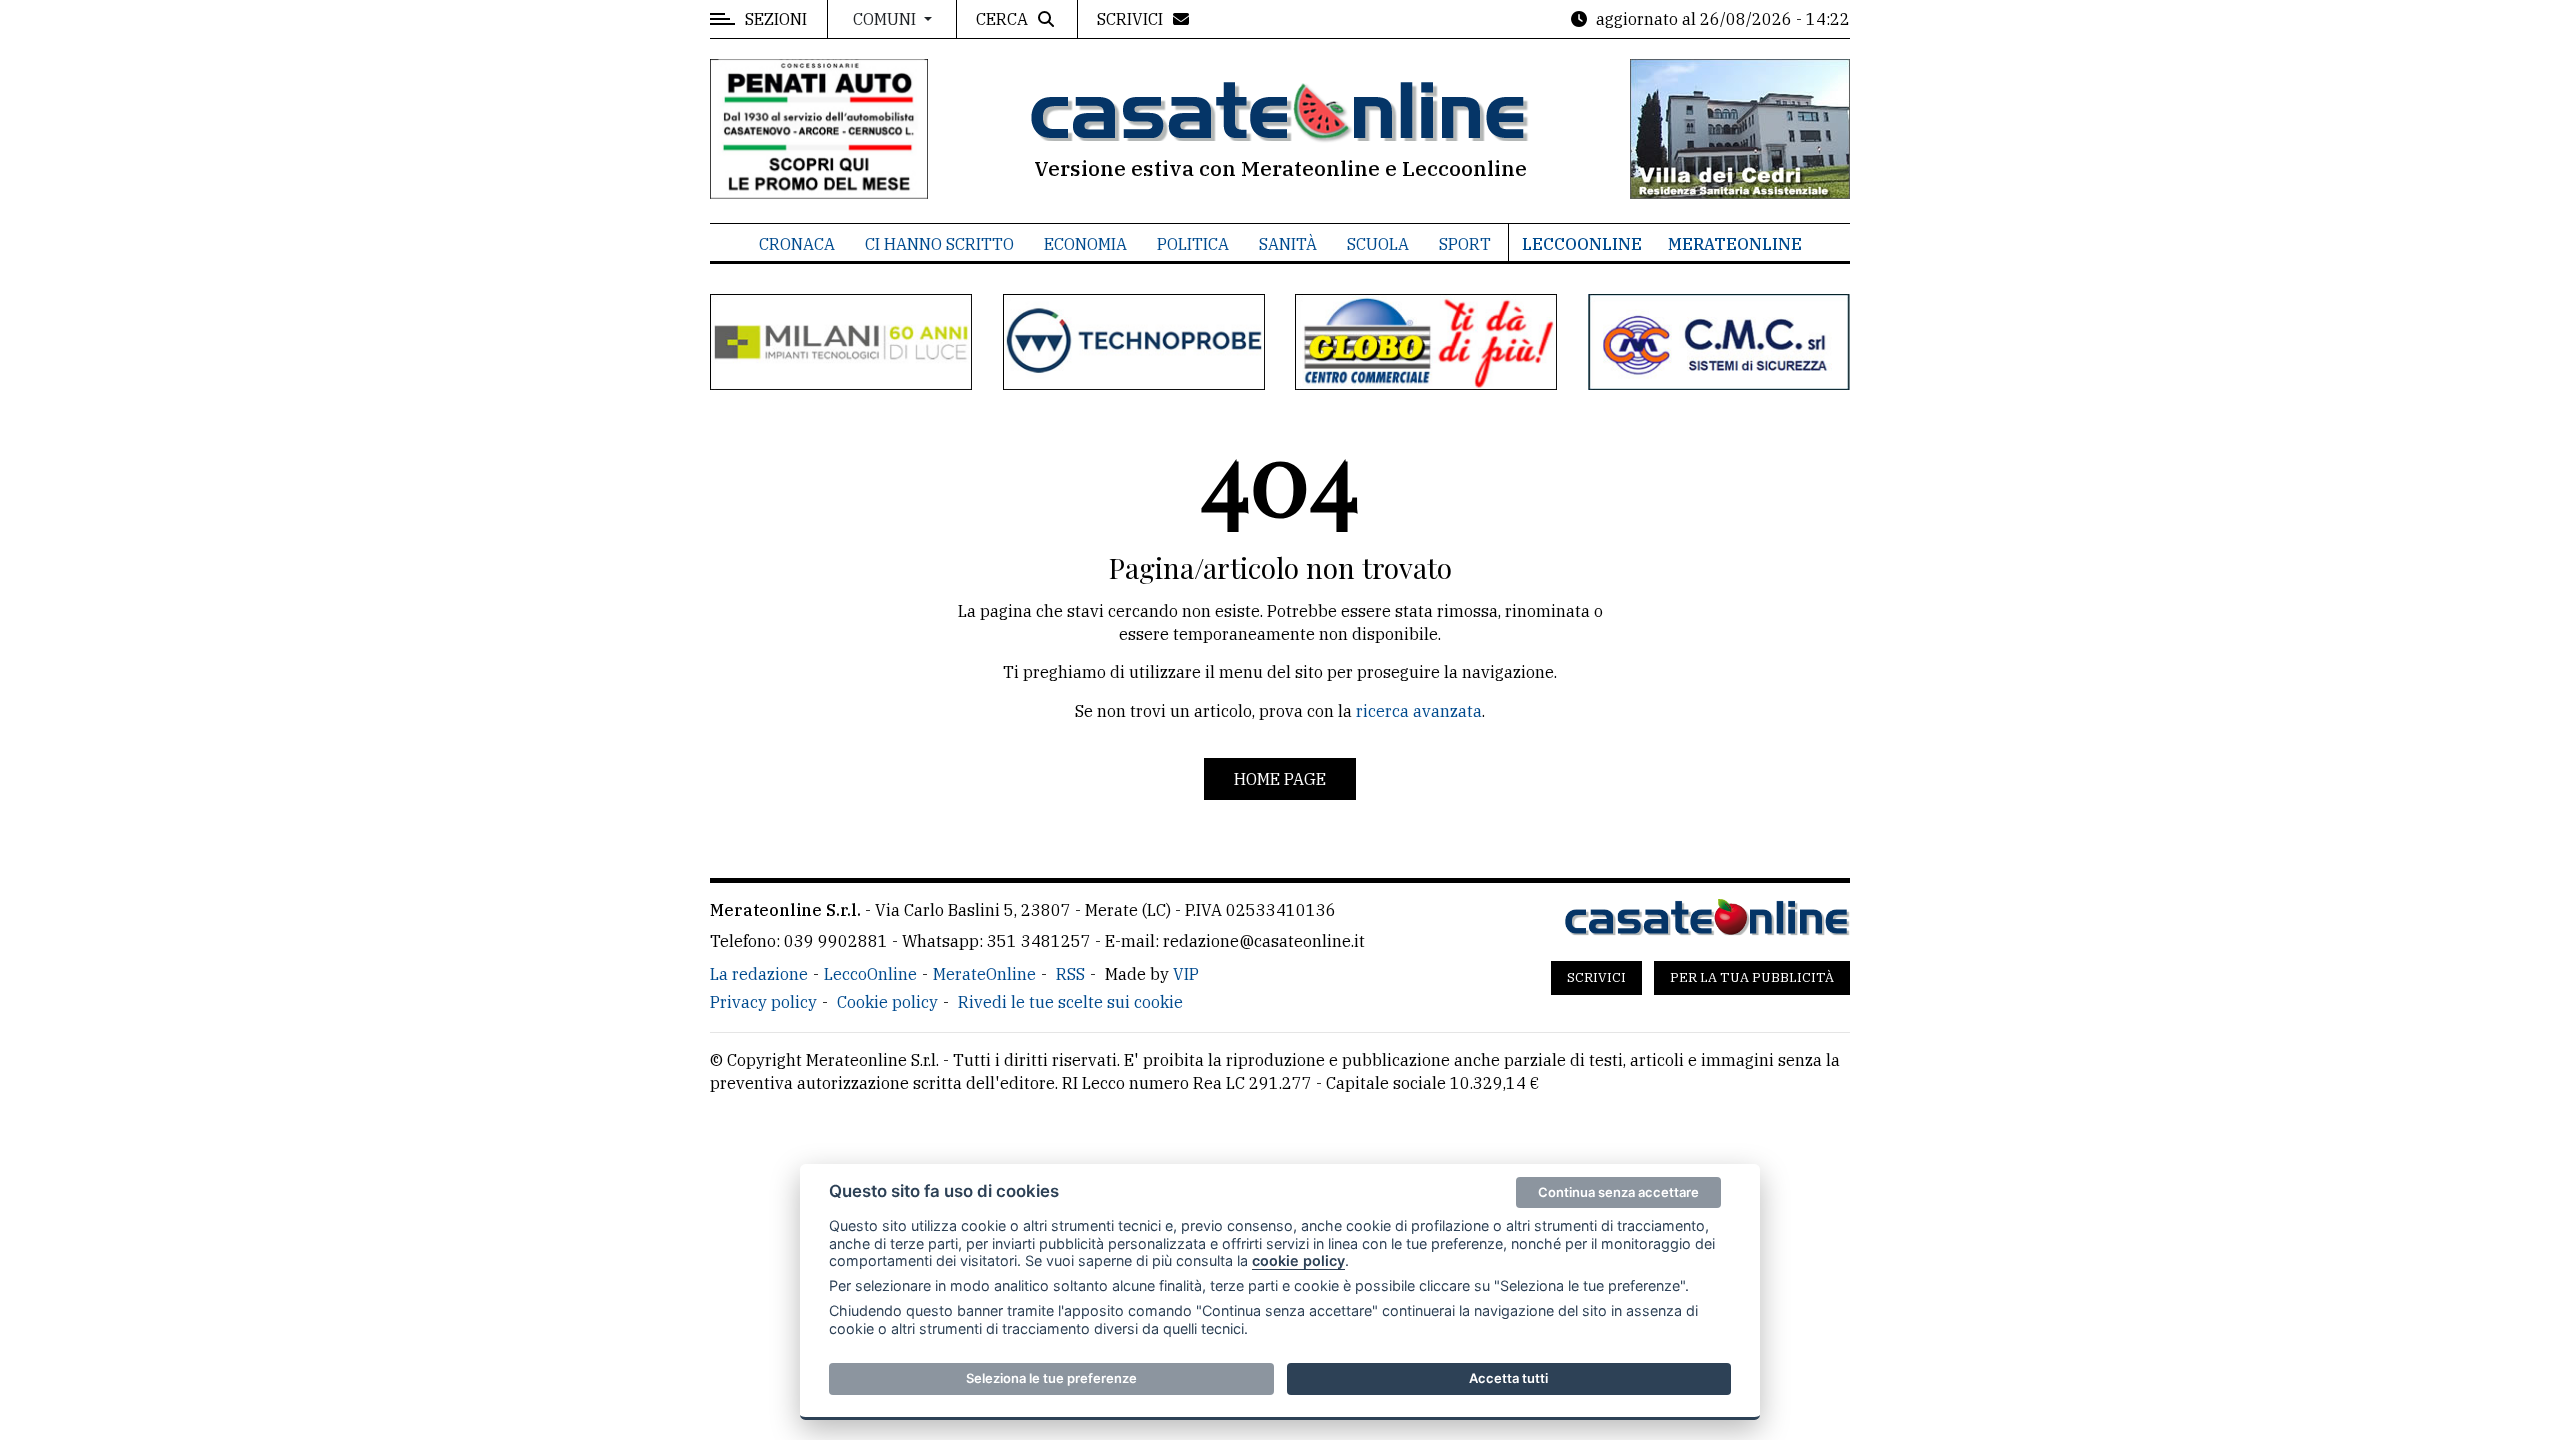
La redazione (759, 974)
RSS (1070, 974)
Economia (1085, 244)
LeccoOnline (1582, 244)
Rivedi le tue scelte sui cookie (1070, 1002)
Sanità (1288, 244)
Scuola (1378, 244)
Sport (1465, 244)
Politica (1193, 244)
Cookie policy (887, 1002)
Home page (1280, 779)
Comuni (886, 19)
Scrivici (1596, 977)
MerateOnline (1735, 244)
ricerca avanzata (1419, 711)
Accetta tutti (1508, 1378)
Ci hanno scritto (939, 244)
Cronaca (797, 244)
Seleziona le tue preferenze (1051, 1378)
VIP (1186, 974)
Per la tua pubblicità (1752, 977)
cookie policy (1298, 1260)
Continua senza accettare (1618, 1192)
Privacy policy (763, 1002)
